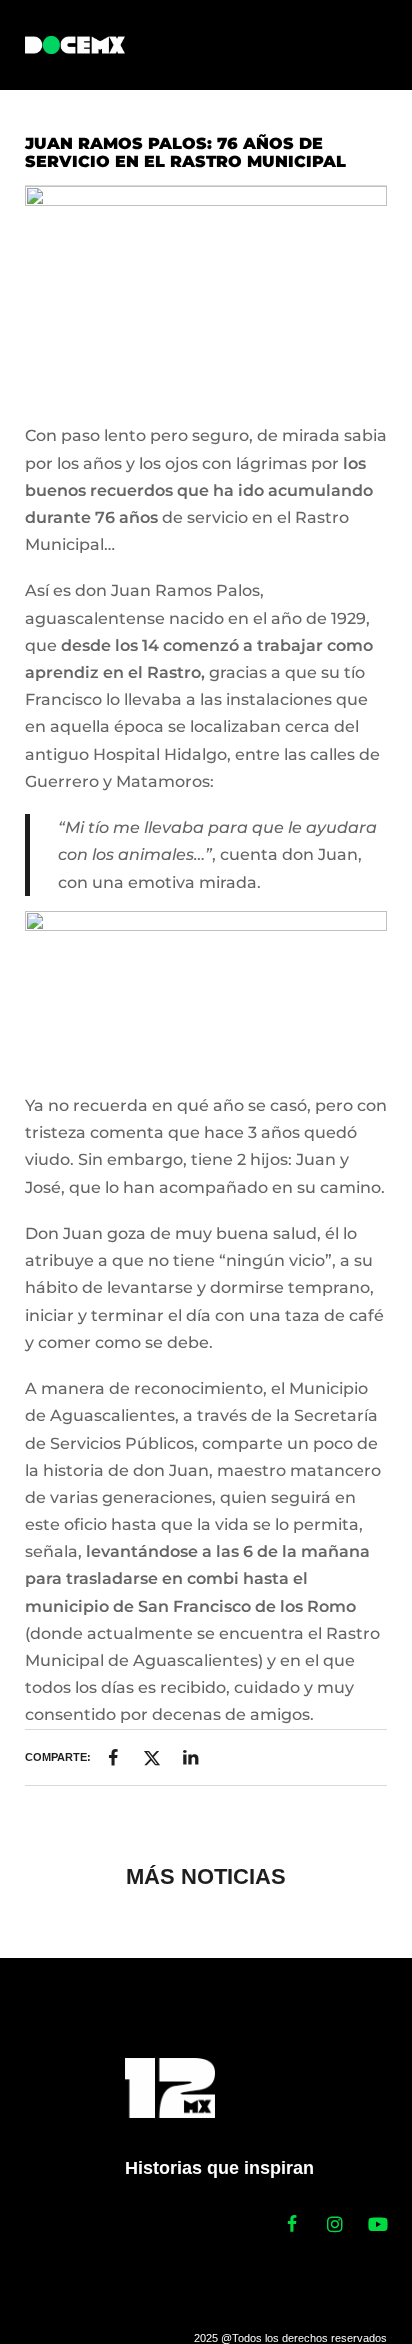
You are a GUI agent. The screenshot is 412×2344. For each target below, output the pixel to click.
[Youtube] (378, 2224)
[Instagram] (335, 2224)
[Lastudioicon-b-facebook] (292, 2224)
